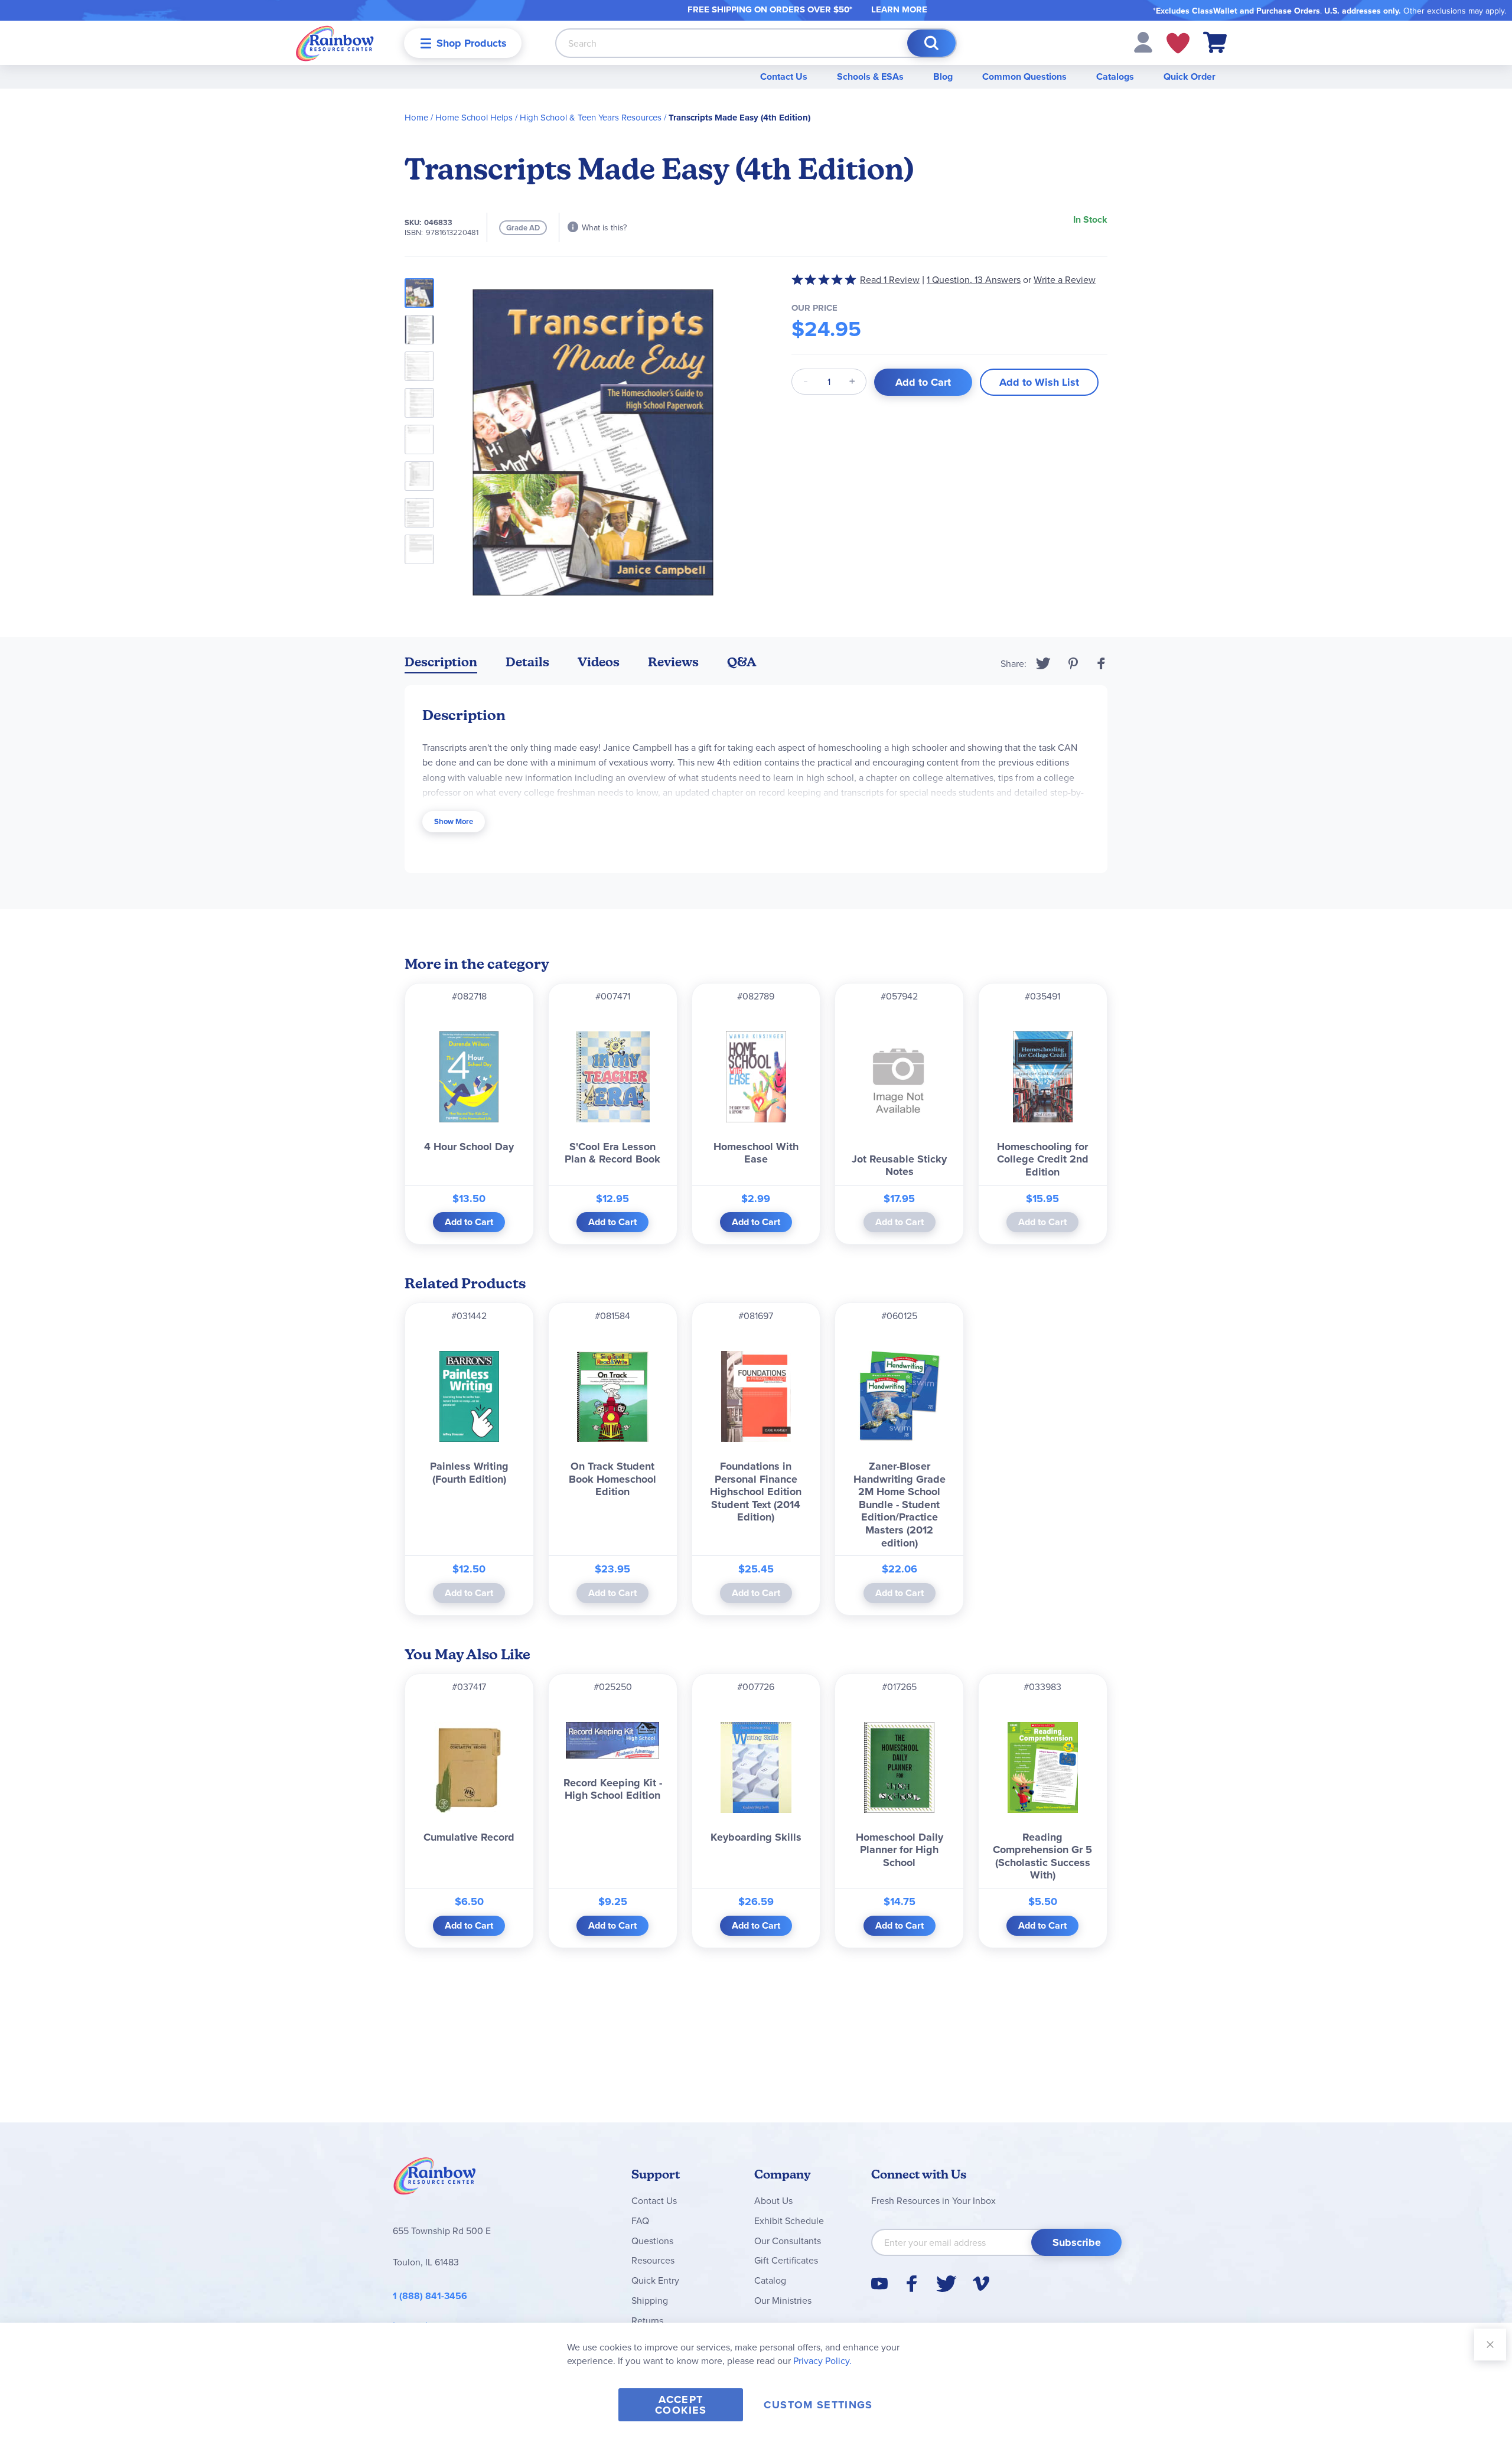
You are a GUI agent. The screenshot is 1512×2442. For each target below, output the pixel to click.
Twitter (1043, 663)
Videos (599, 662)
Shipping (650, 2300)
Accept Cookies (681, 2405)
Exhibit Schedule (789, 2220)
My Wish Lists (1178, 43)
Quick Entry (655, 2280)
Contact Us (784, 76)
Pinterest (1073, 663)
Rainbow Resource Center (435, 2179)
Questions (652, 2241)
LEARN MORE (899, 9)
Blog (943, 76)
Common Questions (1024, 76)
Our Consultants (788, 2241)
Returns (647, 2320)
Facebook (1102, 663)
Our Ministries (783, 2300)
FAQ (640, 2220)
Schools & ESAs (870, 76)
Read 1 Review (890, 279)
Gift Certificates (786, 2260)
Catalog (770, 2280)
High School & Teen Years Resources (591, 117)
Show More (454, 821)
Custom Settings (818, 2405)
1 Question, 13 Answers (974, 279)
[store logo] (335, 43)
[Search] (931, 43)
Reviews (673, 662)
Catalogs (1115, 76)
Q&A (742, 662)
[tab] (441, 664)
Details (527, 662)
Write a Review (1065, 280)
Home (416, 117)
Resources (653, 2260)
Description (441, 662)
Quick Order (1190, 76)
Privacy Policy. (822, 2360)
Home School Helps (474, 117)
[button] (1143, 41)
